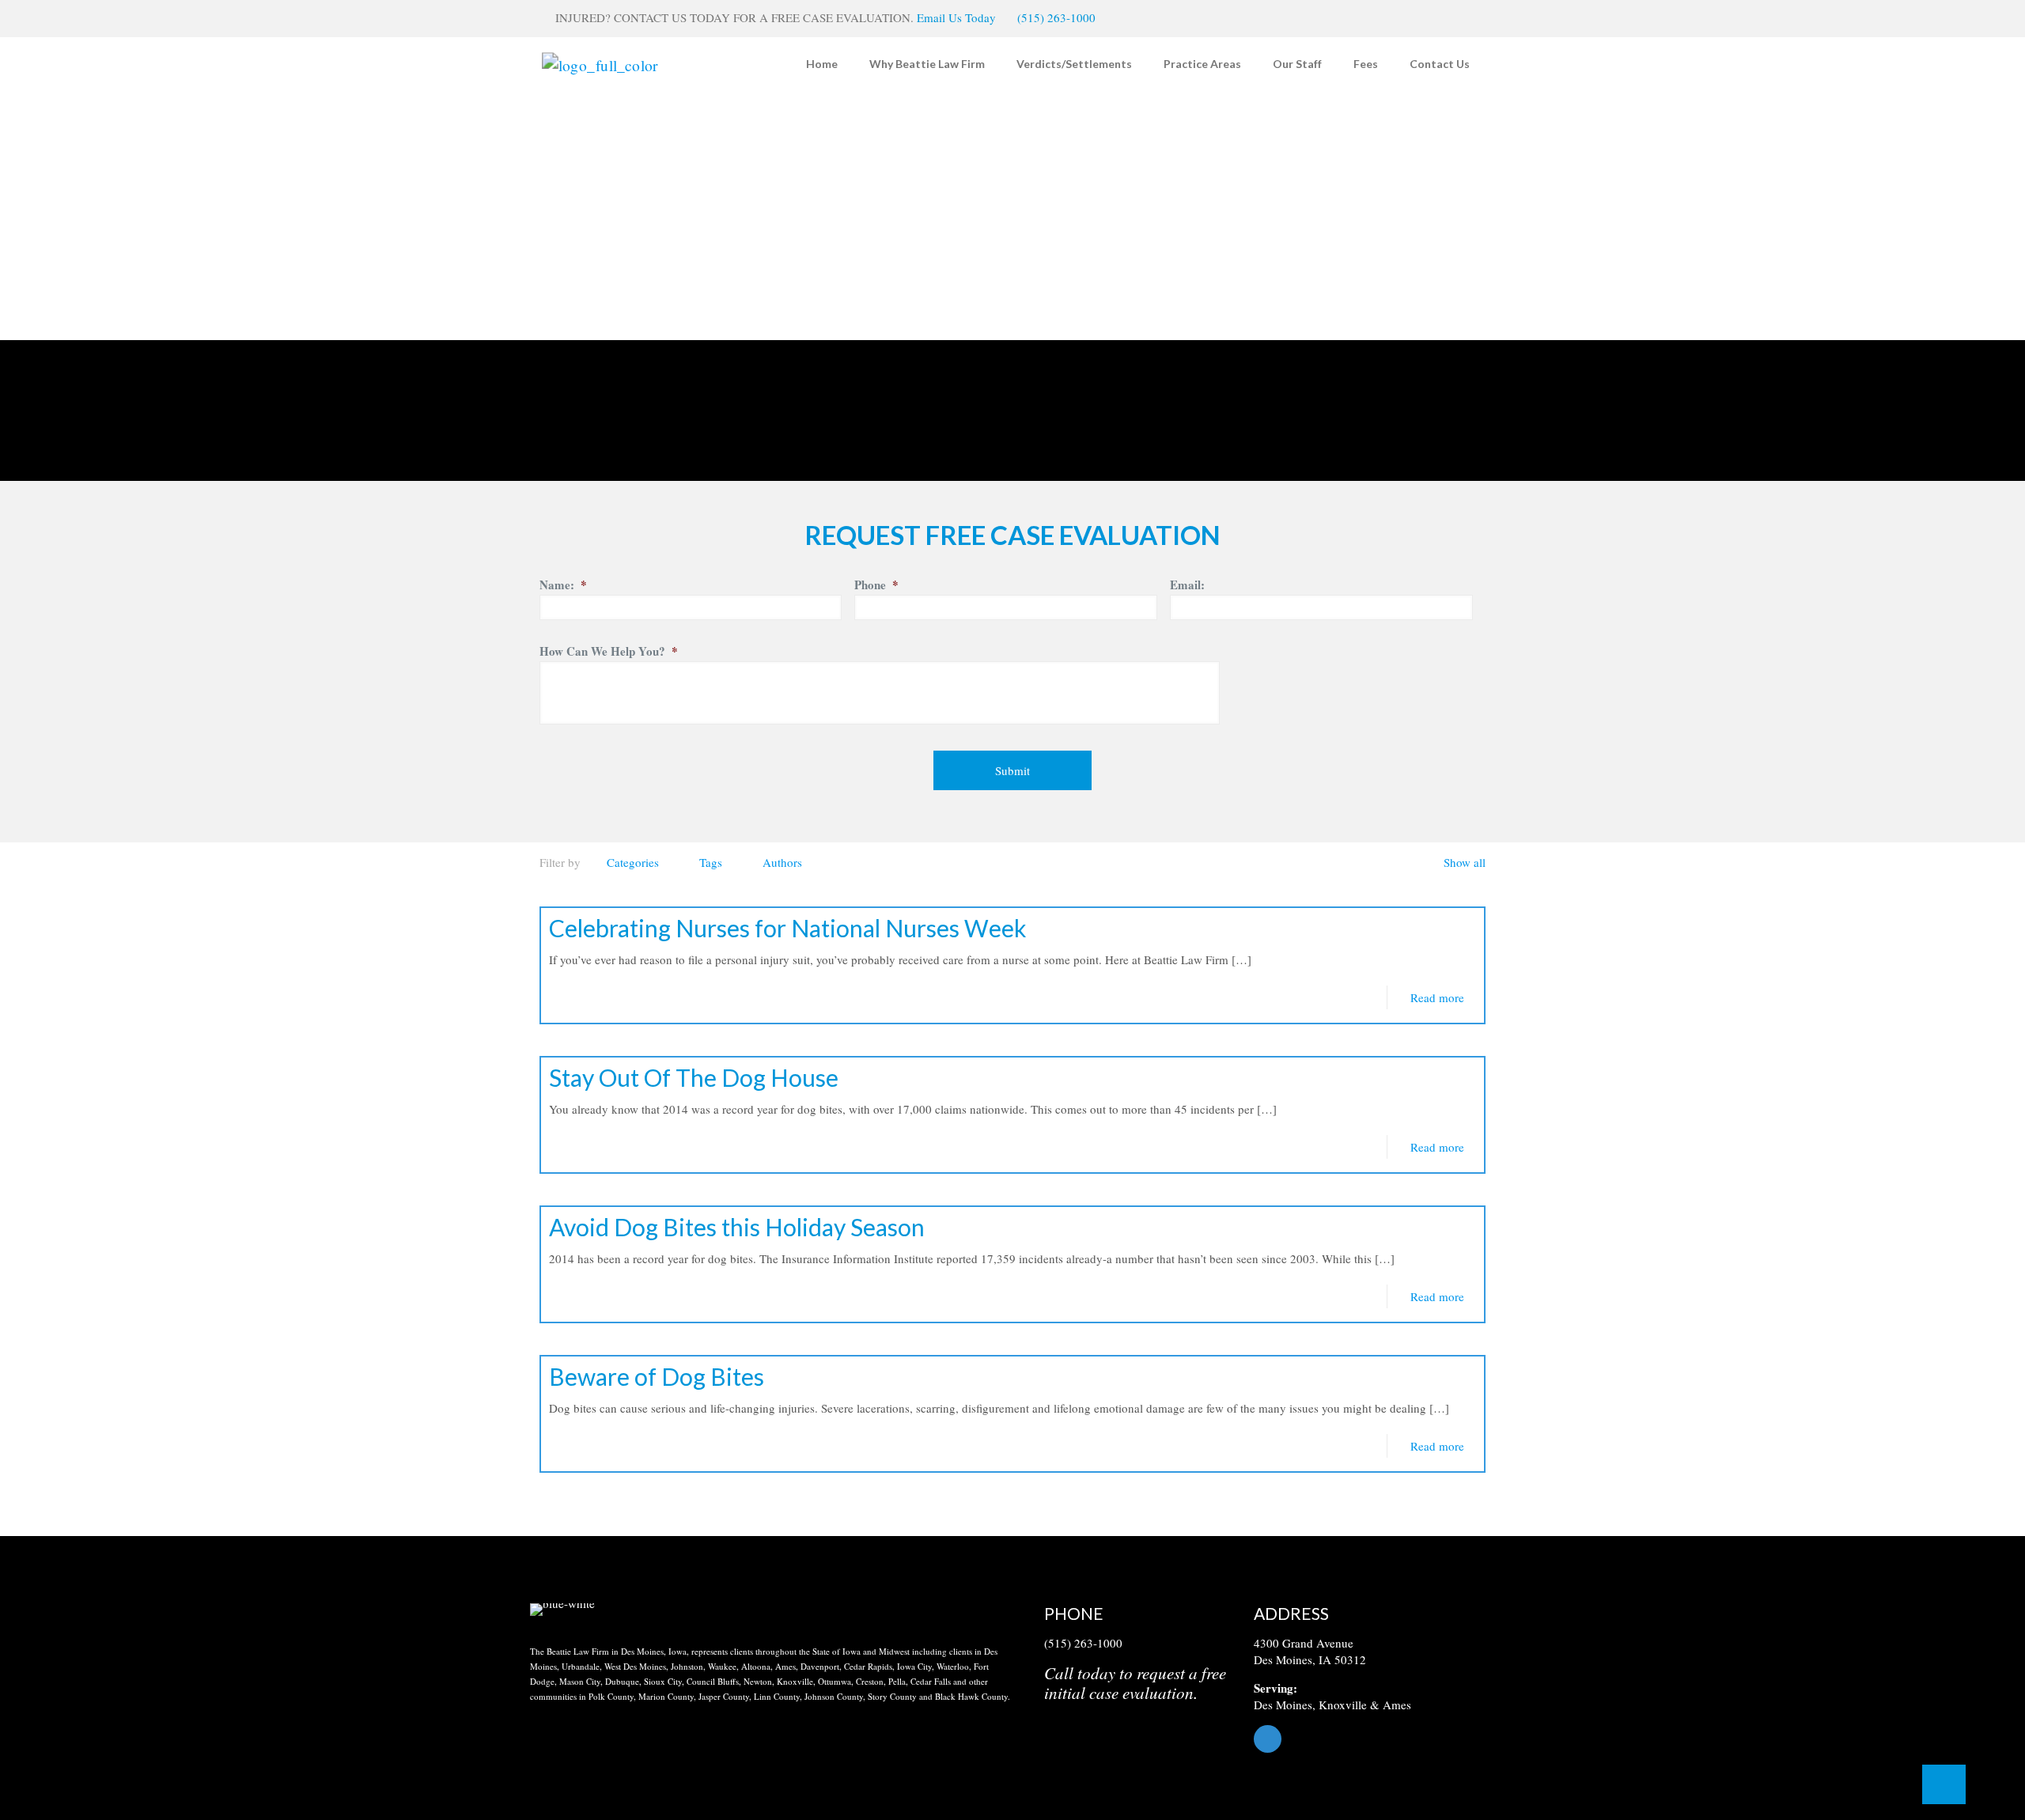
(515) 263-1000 (1056, 17)
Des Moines (1283, 1705)
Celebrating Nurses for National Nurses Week (788, 928)
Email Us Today (956, 17)
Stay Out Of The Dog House (694, 1077)
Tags (711, 862)
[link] (562, 1610)
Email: (1187, 585)
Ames (1397, 1705)
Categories (633, 862)
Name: (563, 585)
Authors (782, 862)
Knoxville (1343, 1705)
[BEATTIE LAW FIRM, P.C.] (600, 64)
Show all (1465, 862)
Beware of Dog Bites (657, 1376)
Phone (876, 585)
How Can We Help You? (609, 652)
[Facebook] (1374, 1739)
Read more (1437, 997)
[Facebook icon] (1461, 18)
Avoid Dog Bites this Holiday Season (737, 1227)
